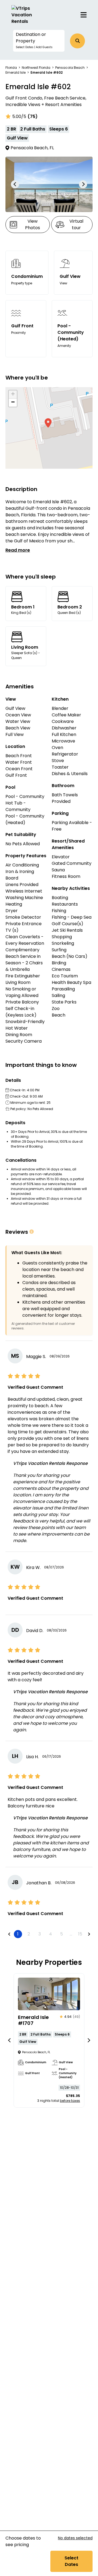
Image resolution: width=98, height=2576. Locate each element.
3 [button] (40, 1934)
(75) (33, 116)
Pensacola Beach (70, 68)
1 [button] (18, 1934)
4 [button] (50, 1934)
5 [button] (62, 1934)
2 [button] (29, 1934)
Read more (18, 550)
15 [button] (80, 1934)
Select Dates (71, 2561)
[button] (39, 41)
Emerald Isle (16, 72)
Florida (11, 68)
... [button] (71, 1934)
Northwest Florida (36, 68)
